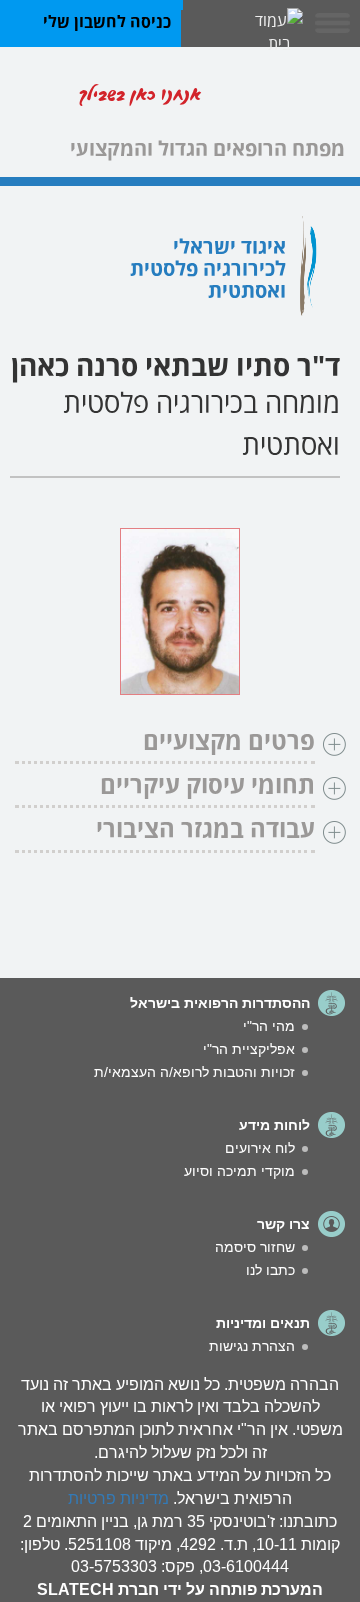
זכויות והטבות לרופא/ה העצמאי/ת (194, 1072)
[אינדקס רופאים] (280, 98)
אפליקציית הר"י (249, 1049)
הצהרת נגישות (252, 1346)
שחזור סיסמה (255, 1247)
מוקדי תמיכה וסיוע (239, 1171)
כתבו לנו (270, 1270)
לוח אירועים (260, 1148)
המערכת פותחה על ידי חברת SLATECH (180, 1589)
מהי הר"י (269, 1026)
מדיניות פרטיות (118, 1498)
